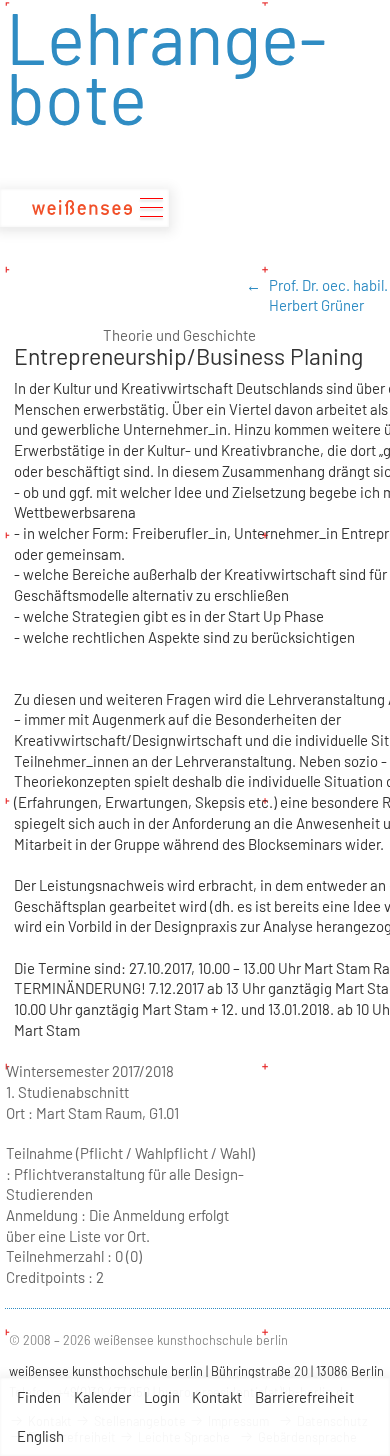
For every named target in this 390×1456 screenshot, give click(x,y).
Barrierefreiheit (304, 1397)
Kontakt (217, 1397)
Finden (39, 1397)
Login (162, 1397)
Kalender (102, 1397)
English (40, 1436)
